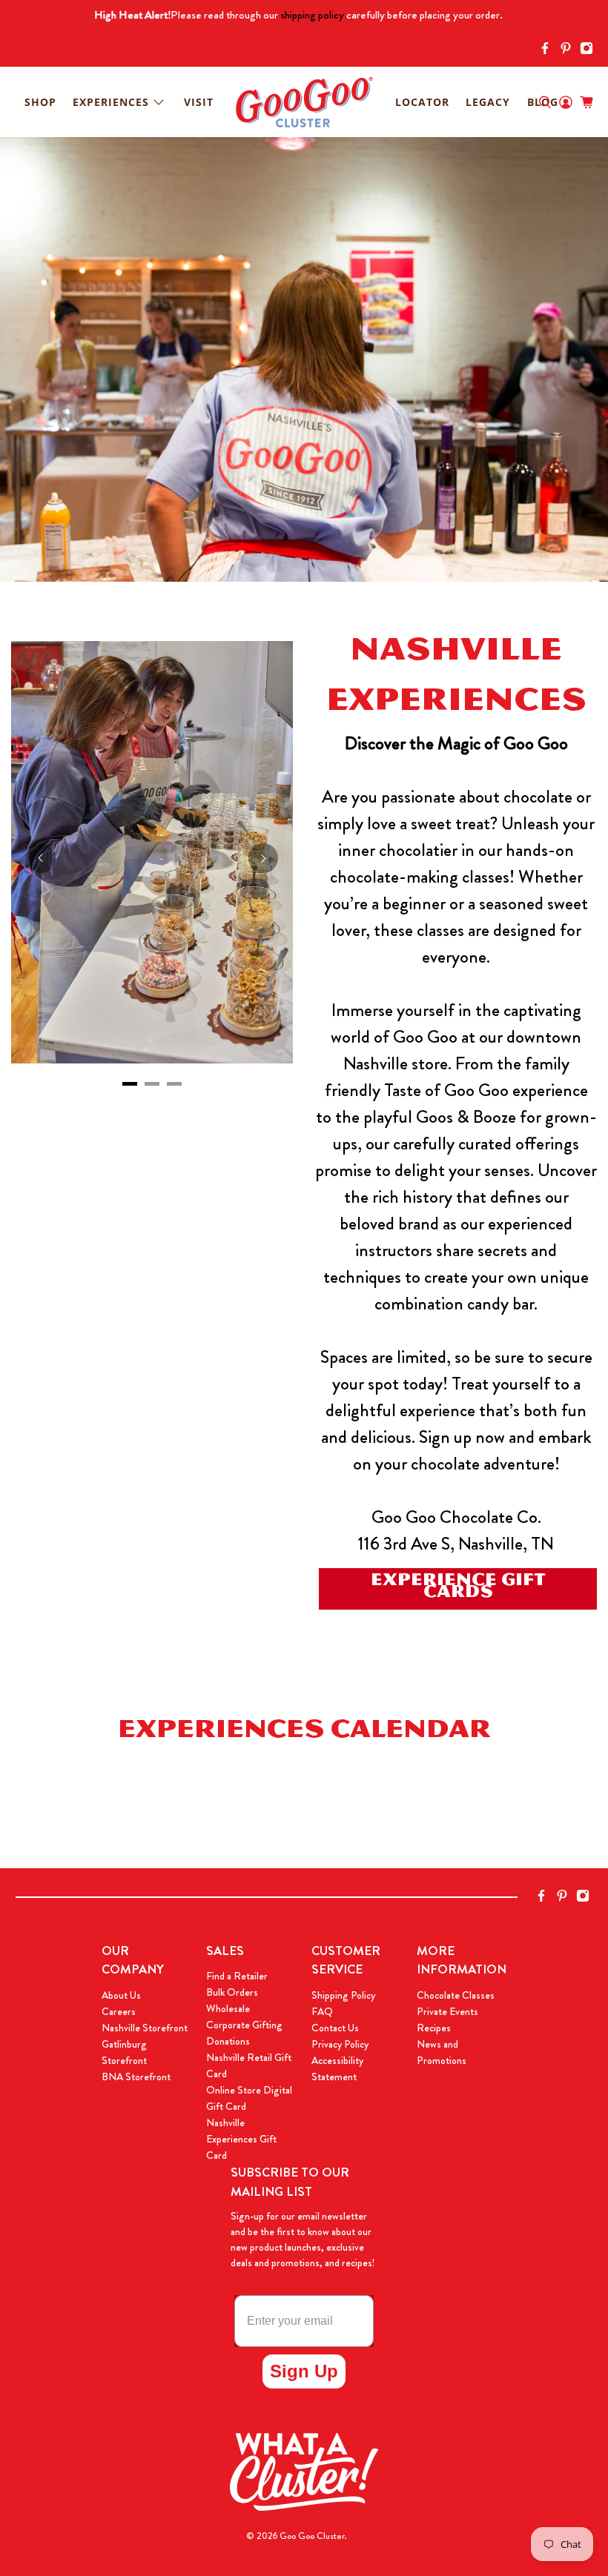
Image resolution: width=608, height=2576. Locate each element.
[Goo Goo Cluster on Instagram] (590, 51)
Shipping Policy (343, 1995)
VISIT (199, 102)
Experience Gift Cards (458, 1589)
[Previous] (41, 858)
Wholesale (228, 2008)
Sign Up (304, 2371)
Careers (119, 2011)
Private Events (447, 2011)
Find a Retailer (237, 1976)
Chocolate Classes (456, 1995)
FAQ (322, 2011)
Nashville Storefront (145, 2028)
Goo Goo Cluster (312, 2536)
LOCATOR (422, 102)
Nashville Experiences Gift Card (241, 2139)
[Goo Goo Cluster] (304, 102)
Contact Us (335, 2028)
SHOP (40, 102)
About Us (121, 1995)
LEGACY (488, 102)
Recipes (434, 2028)
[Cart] (586, 102)
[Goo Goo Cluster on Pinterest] (569, 51)
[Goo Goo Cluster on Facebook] (549, 51)
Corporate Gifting (244, 2025)
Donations (228, 2041)
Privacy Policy (340, 2044)
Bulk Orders (232, 1992)
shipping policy (312, 15)
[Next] (263, 858)
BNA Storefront (136, 2077)
